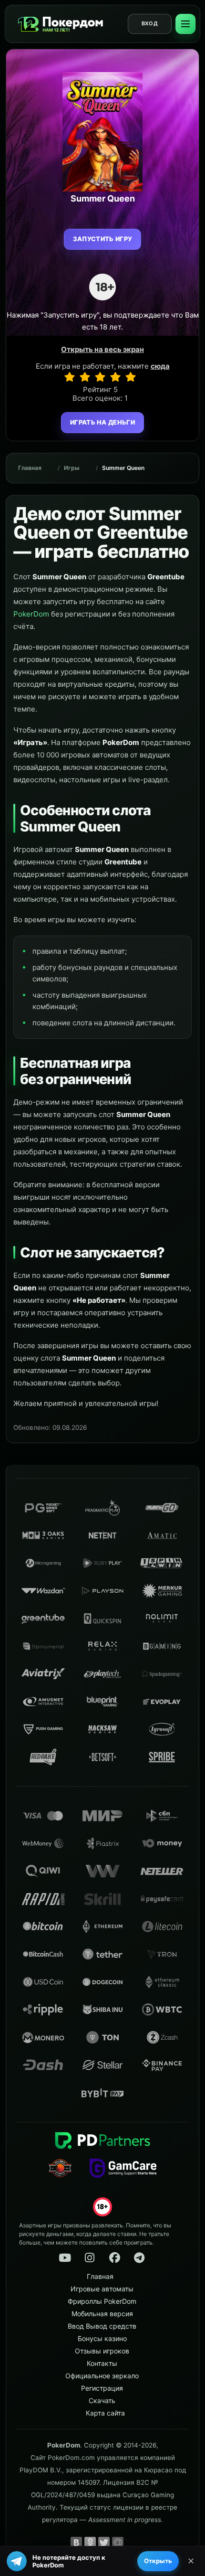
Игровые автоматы (102, 2289)
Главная (30, 468)
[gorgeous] (131, 377)
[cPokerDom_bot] (139, 2258)
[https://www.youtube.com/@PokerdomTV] (65, 2258)
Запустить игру (103, 239)
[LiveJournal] (132, 2543)
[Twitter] (104, 2543)
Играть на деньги (102, 422)
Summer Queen (123, 468)
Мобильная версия (102, 2314)
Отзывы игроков (102, 2351)
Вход (150, 23)
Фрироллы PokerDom (102, 2301)
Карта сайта (105, 2413)
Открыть (158, 2561)
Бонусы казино (102, 2338)
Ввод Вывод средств (102, 2326)
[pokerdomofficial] (114, 2258)
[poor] (85, 377)
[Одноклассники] (90, 2543)
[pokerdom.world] (90, 2258)
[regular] (100, 377)
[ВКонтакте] (76, 2543)
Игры (72, 468)
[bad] (70, 377)
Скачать (102, 2400)
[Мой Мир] (118, 2543)
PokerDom (31, 614)
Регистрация (102, 2388)
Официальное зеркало (102, 2376)
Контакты (102, 2363)
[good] (115, 377)
